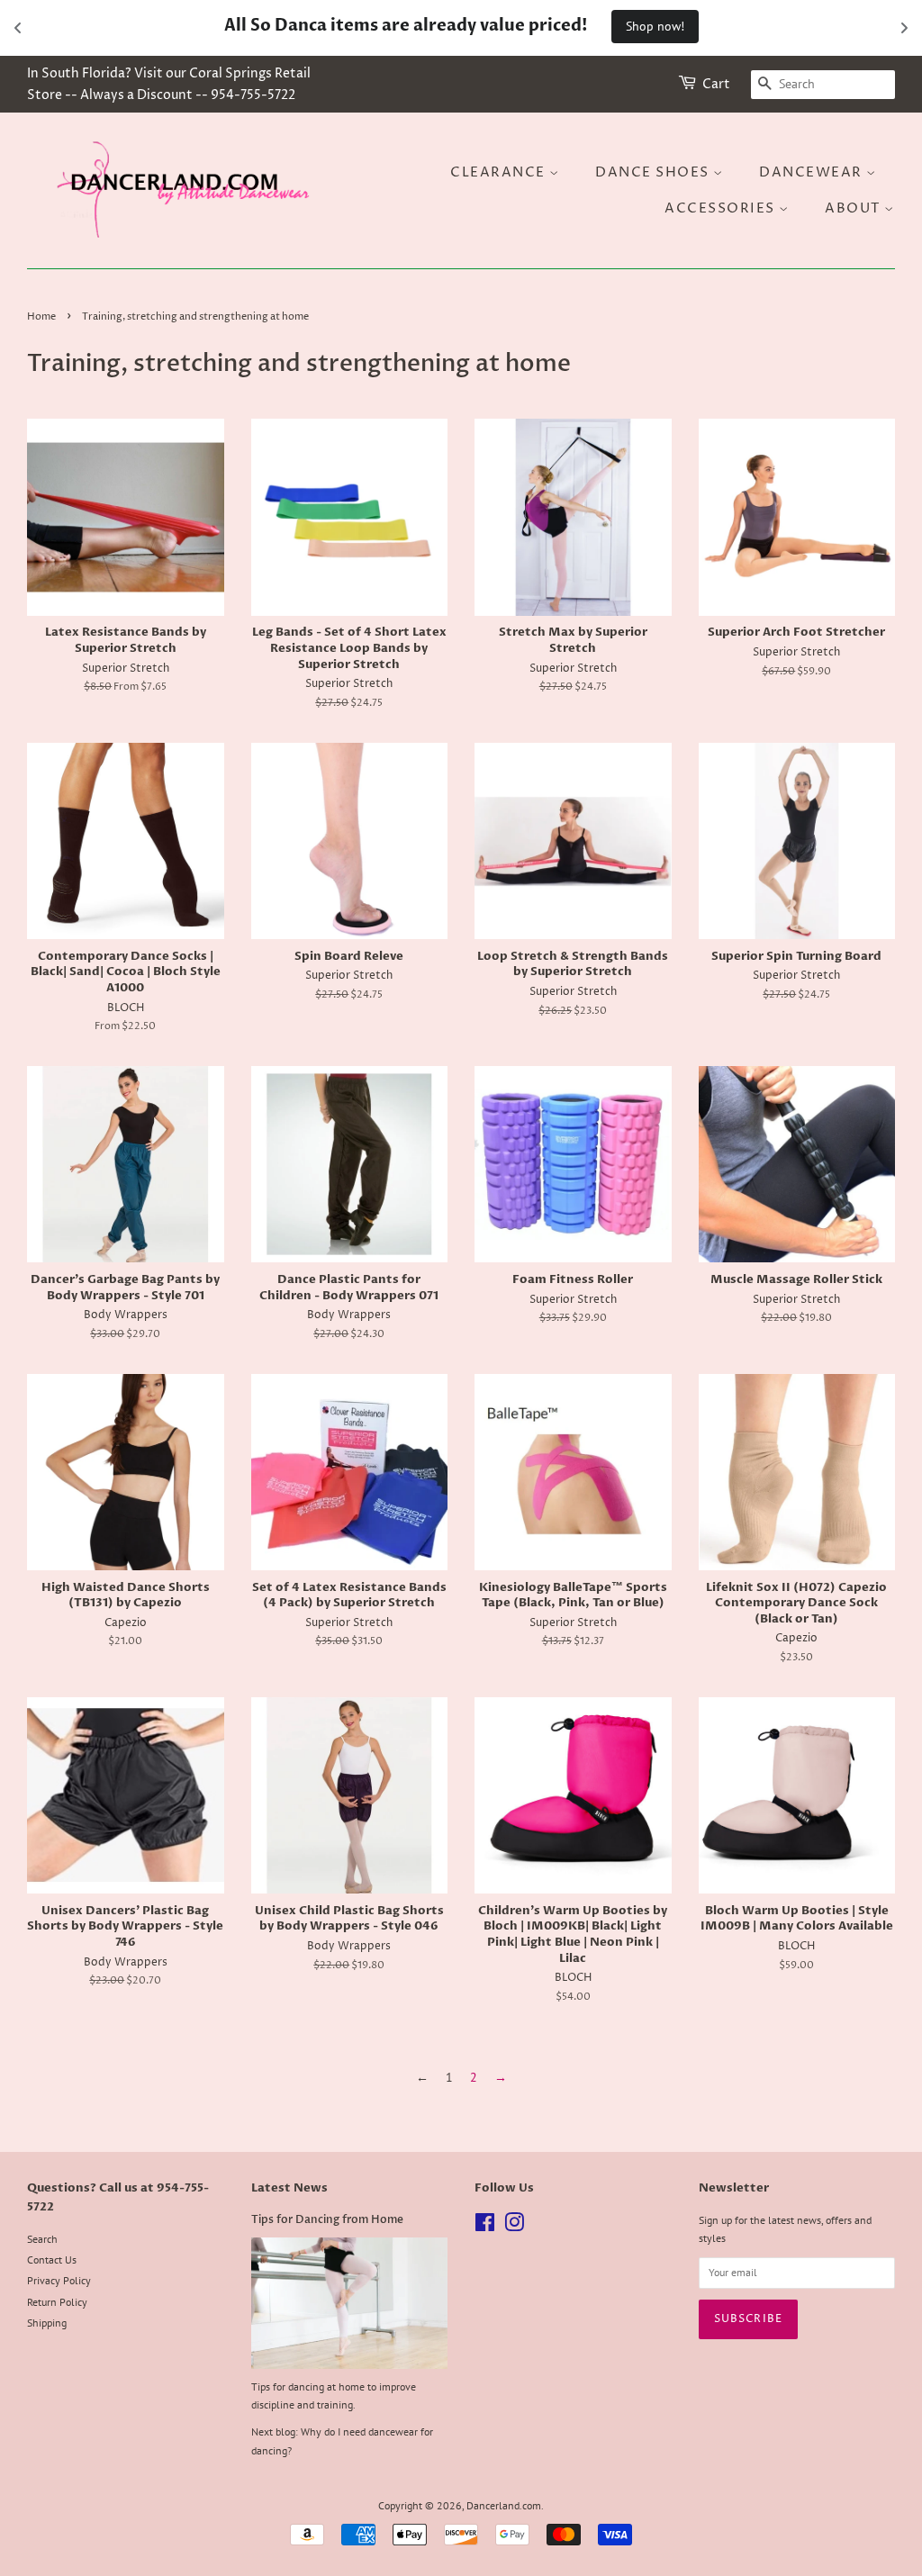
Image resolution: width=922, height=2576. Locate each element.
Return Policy (57, 2302)
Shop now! (655, 26)
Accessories (722, 208)
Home (41, 317)
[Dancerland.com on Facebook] (485, 2226)
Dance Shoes (654, 172)
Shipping (47, 2323)
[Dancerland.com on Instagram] (514, 2226)
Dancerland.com (504, 2505)
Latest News (289, 2188)
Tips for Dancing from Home (327, 2219)
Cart (716, 84)
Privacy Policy (59, 2280)
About (854, 208)
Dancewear (813, 172)
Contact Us (52, 2260)
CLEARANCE (500, 172)
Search (42, 2239)
